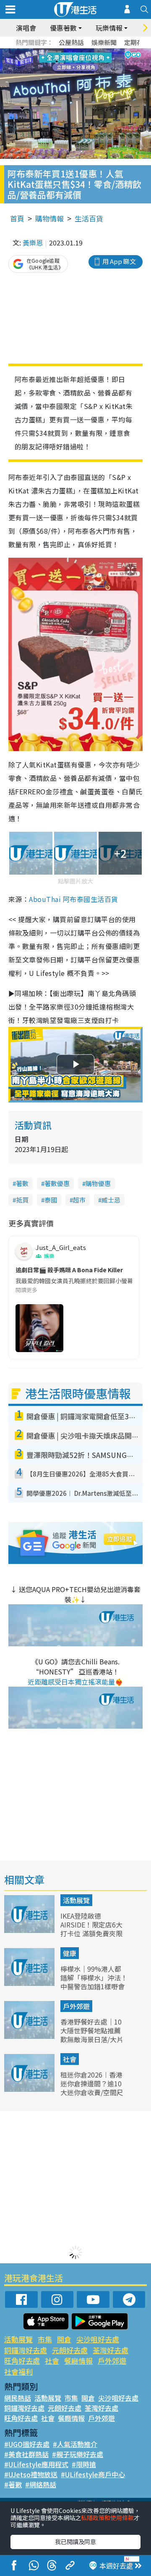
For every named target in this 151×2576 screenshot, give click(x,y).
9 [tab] (73, 61)
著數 (22, 1183)
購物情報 (49, 218)
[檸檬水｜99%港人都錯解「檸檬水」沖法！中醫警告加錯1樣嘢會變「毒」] (30, 1983)
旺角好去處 (22, 2361)
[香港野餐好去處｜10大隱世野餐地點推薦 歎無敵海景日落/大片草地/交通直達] (30, 2036)
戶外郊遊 (76, 2006)
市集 (45, 2339)
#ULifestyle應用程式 (36, 2464)
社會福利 (18, 2372)
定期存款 (137, 42)
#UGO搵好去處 (27, 2444)
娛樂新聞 (104, 42)
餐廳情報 (78, 2361)
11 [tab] (90, 61)
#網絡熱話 (41, 2484)
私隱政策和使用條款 (107, 2518)
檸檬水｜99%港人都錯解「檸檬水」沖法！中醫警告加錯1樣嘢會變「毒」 (94, 1982)
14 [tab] (73, 71)
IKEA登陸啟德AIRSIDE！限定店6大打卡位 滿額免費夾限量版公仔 (91, 1929)
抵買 (22, 1200)
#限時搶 (84, 2464)
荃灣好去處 (111, 2350)
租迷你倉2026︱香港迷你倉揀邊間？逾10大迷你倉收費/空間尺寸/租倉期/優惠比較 (92, 2088)
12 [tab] (99, 61)
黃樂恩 (33, 243)
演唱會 (26, 28)
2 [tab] (65, 51)
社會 (70, 2059)
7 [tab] (57, 61)
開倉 (64, 2339)
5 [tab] (90, 51)
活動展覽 (76, 1900)
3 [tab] (73, 51)
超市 (79, 1200)
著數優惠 (57, 1183)
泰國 (51, 1200)
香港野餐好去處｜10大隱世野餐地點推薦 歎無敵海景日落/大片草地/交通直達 (92, 2035)
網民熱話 (18, 2398)
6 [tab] (99, 51)
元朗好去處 (70, 2350)
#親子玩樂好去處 (78, 2454)
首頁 (17, 218)
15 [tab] (82, 71)
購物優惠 (98, 1183)
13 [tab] (65, 71)
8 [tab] (65, 61)
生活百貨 (89, 218)
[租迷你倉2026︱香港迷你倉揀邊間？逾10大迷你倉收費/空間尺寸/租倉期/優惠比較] (30, 2089)
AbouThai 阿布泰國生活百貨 (73, 899)
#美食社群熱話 (26, 2454)
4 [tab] (82, 51)
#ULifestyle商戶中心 (93, 2474)
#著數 (13, 2484)
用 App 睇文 (119, 261)
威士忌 (111, 1200)
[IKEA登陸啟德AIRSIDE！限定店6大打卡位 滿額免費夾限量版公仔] (30, 1930)
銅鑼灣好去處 (26, 2350)
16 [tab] (90, 71)
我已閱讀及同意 (75, 2542)
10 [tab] (82, 61)
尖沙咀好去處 (98, 2339)
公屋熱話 (71, 42)
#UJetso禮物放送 (31, 2474)
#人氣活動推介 (75, 2444)
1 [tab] (57, 51)
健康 (70, 1953)
